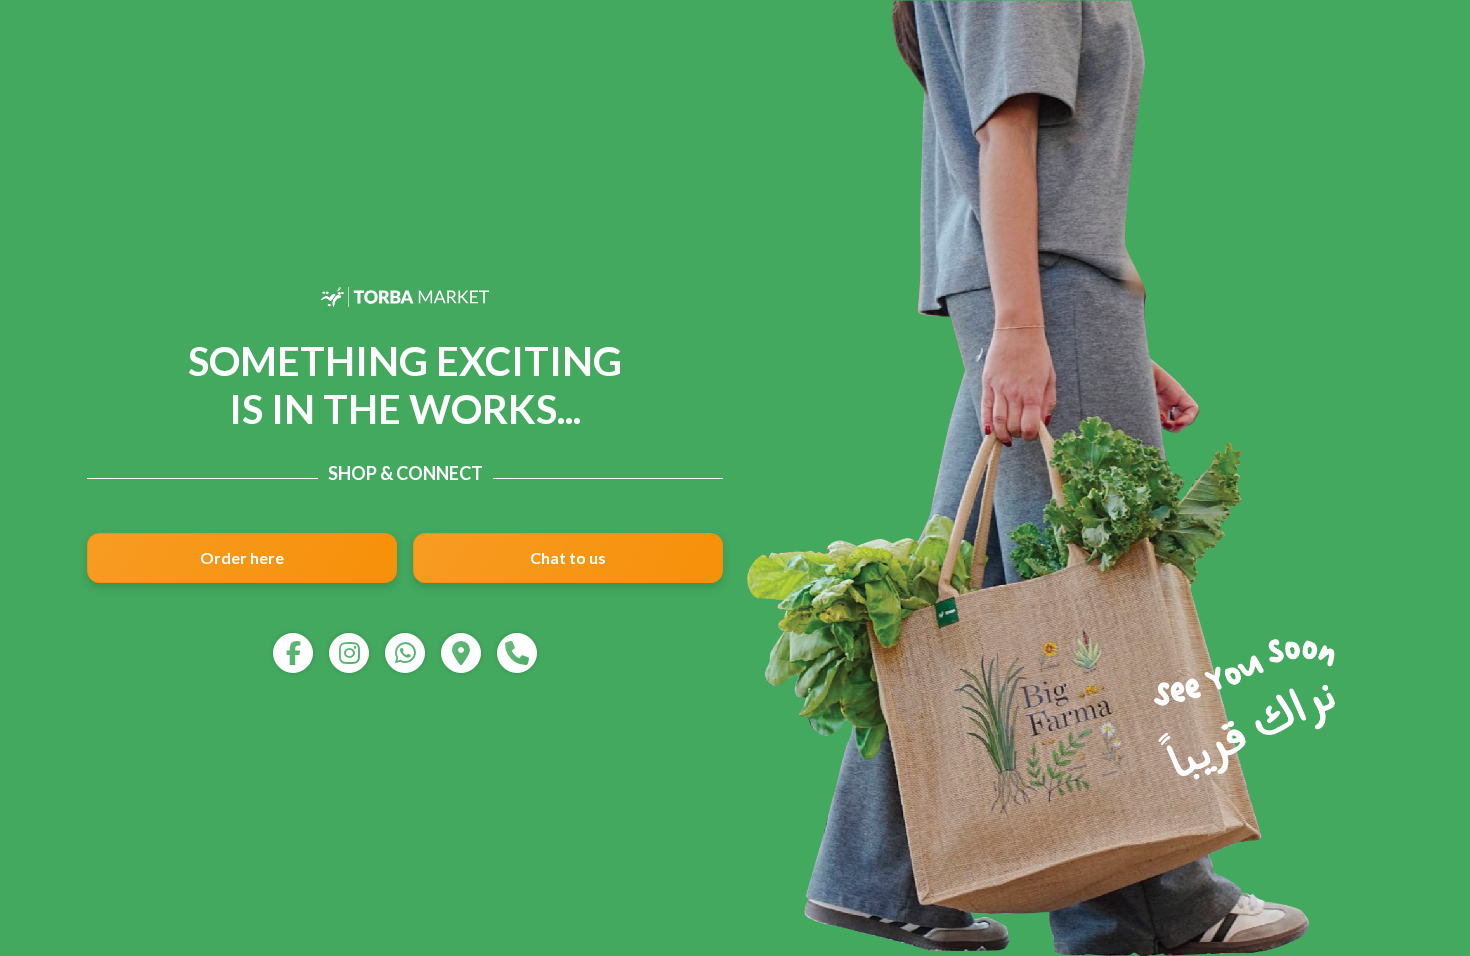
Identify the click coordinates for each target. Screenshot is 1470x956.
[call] (517, 653)
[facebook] (293, 653)
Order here (242, 557)
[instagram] (349, 653)
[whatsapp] (405, 653)
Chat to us (568, 557)
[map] (461, 653)
